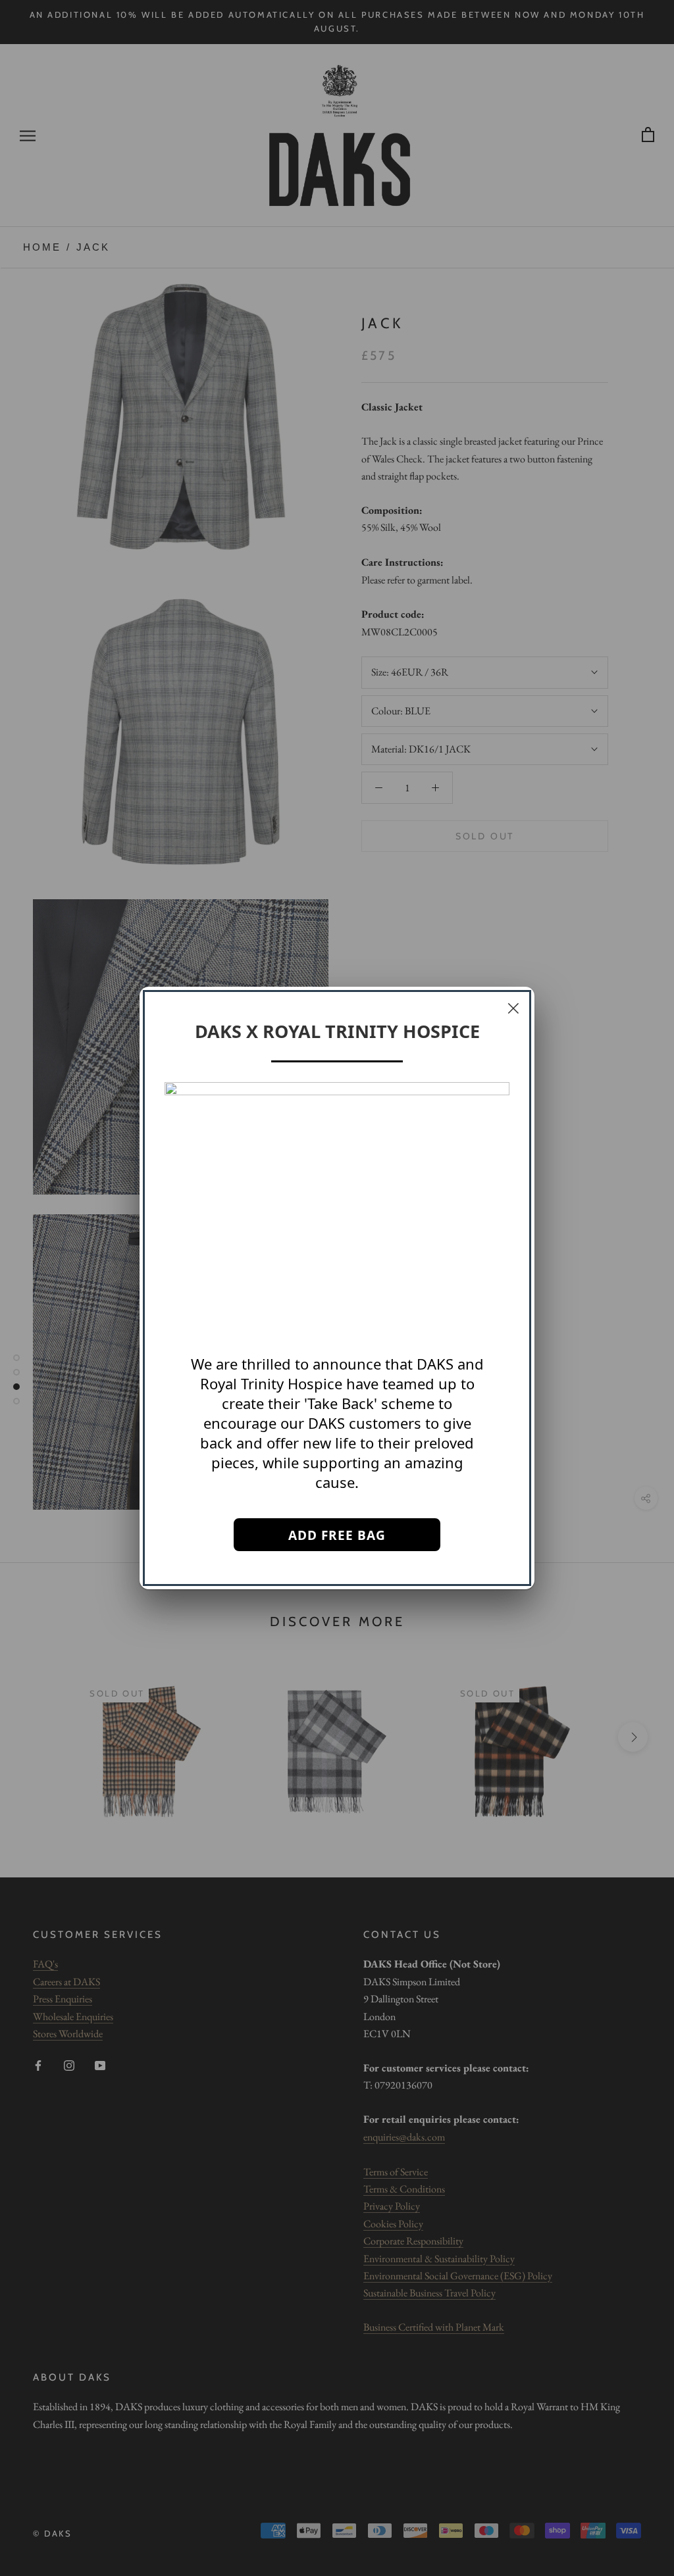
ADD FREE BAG (337, 1535)
